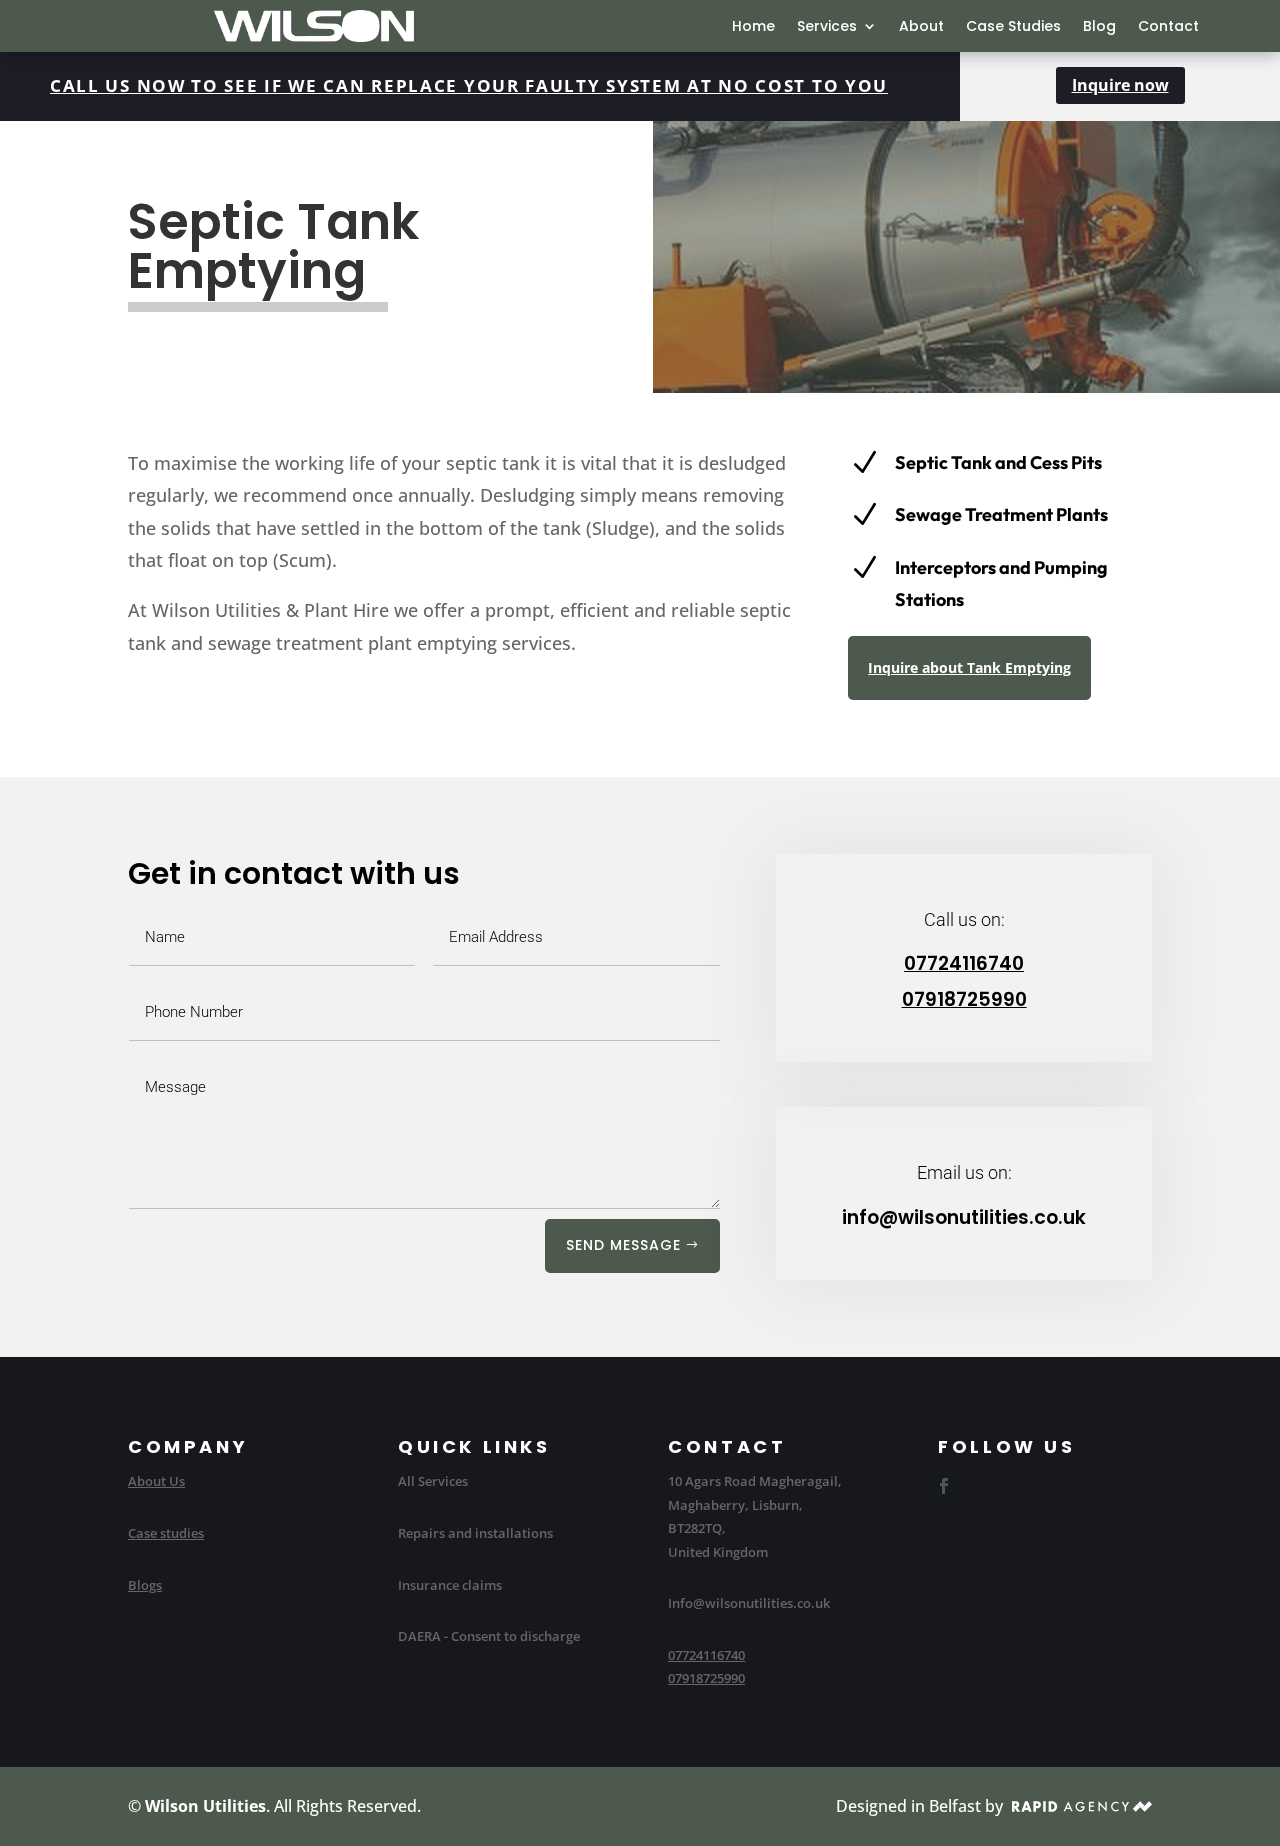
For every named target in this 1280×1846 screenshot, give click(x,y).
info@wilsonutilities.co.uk (964, 1217)
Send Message (623, 1245)
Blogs (145, 1585)
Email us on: (964, 1172)
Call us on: (964, 919)
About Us (156, 1481)
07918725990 (964, 999)
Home (753, 27)
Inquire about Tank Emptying (969, 667)
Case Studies (1013, 27)
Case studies (166, 1533)
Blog (1099, 27)
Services (827, 27)
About (921, 27)
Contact (1168, 27)
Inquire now (1120, 85)
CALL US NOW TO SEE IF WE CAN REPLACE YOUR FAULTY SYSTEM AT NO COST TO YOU (469, 85)
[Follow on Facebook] (944, 1486)
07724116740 (964, 963)
